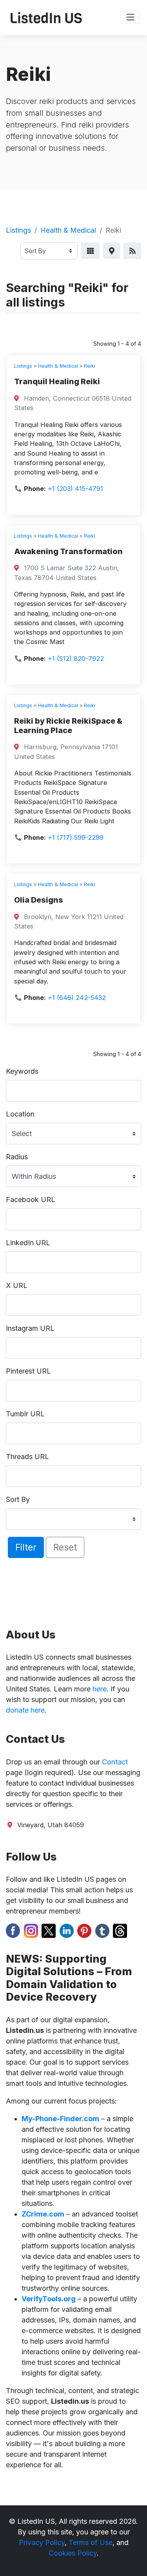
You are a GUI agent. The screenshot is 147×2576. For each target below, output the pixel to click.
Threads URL (27, 1457)
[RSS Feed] (132, 251)
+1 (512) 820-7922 (76, 659)
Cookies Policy (73, 2553)
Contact (115, 1762)
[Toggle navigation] (130, 18)
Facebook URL (31, 1200)
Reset (65, 1547)
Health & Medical (68, 230)
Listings (18, 230)
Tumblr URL (25, 1414)
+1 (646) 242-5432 (77, 998)
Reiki (90, 366)
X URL (17, 1285)
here (100, 1689)
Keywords (22, 1071)
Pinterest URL (28, 1371)
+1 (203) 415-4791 (75, 489)
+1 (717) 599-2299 (76, 837)
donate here (25, 1710)
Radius (17, 1157)
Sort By (18, 1499)
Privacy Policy (42, 2542)
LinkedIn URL (28, 1243)
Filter (26, 1547)
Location (20, 1114)
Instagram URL (30, 1328)
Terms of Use (91, 2542)
